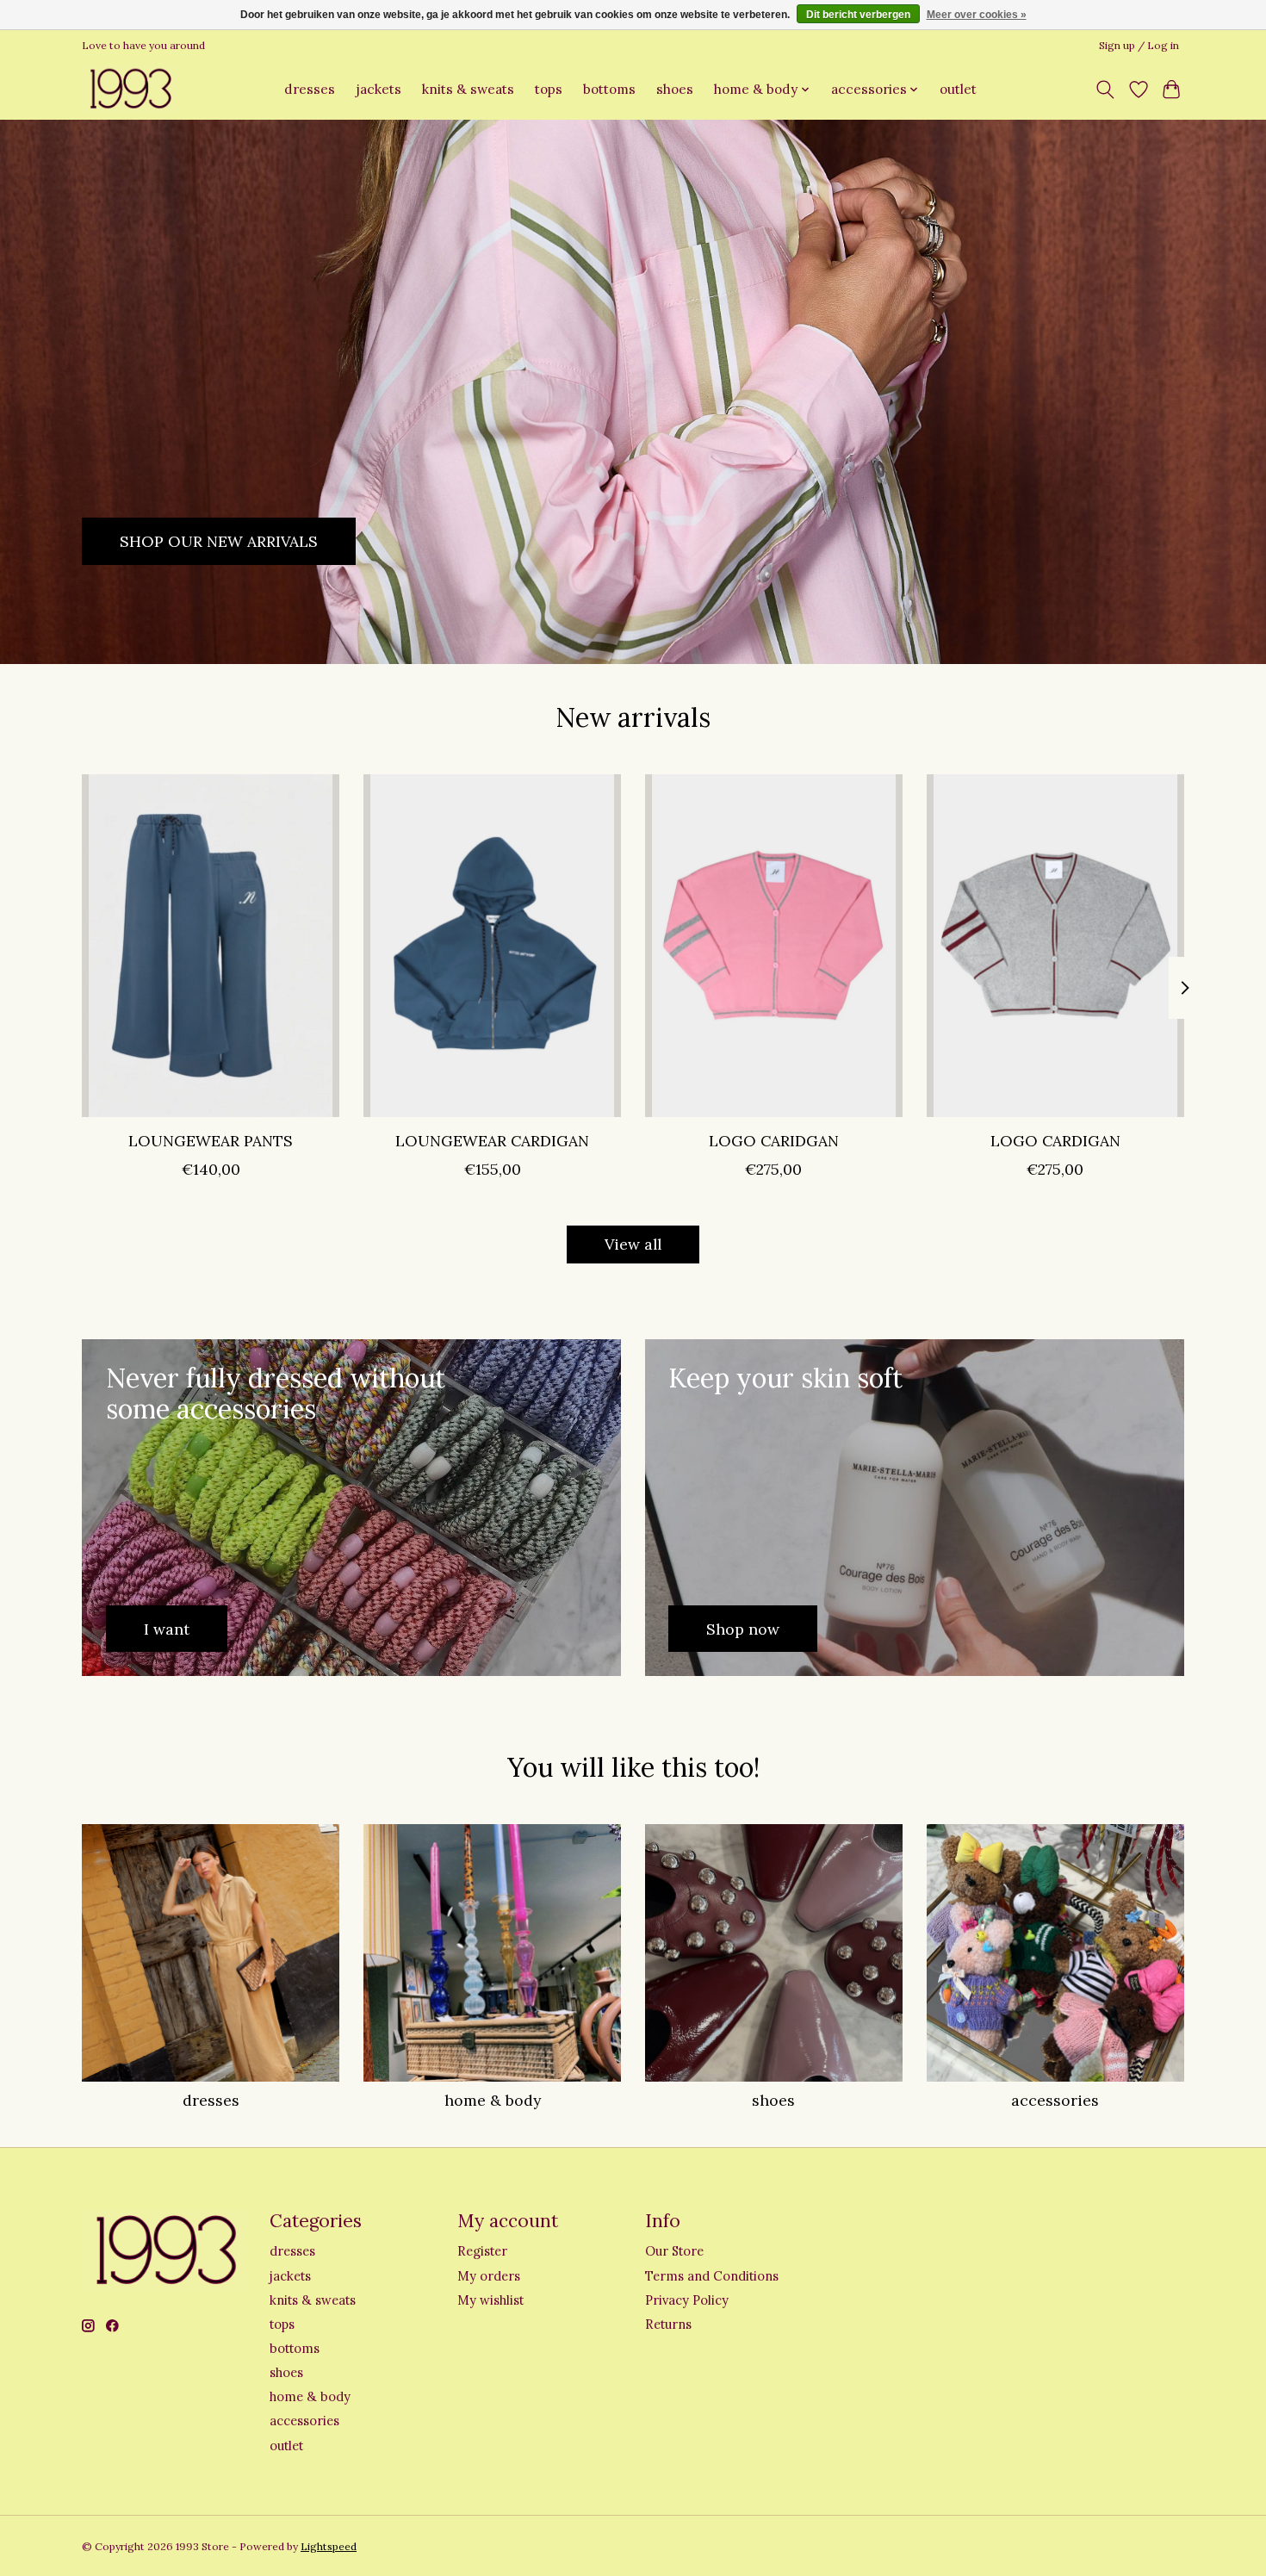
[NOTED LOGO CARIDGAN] (774, 946)
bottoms (609, 89)
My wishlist (490, 2300)
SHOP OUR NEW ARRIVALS (219, 540)
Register (482, 2251)
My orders (489, 2276)
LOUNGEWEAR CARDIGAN (492, 1140)
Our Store (674, 2251)
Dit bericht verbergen (858, 15)
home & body (493, 2100)
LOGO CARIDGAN (774, 1140)
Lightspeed (329, 2546)
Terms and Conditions (712, 2276)
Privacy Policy (687, 2300)
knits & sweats (468, 89)
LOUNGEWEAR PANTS (211, 1140)
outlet (958, 89)
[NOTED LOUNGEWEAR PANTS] (211, 946)
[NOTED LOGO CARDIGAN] (1055, 946)
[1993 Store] (129, 89)
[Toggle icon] (1105, 90)
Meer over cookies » (977, 15)
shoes (675, 89)
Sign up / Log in (1139, 45)
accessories (1055, 2100)
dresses (310, 89)
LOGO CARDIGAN (1055, 1140)
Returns (668, 2324)
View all (633, 1244)
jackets (379, 89)
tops (549, 89)
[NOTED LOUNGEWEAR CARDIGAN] (492, 946)
